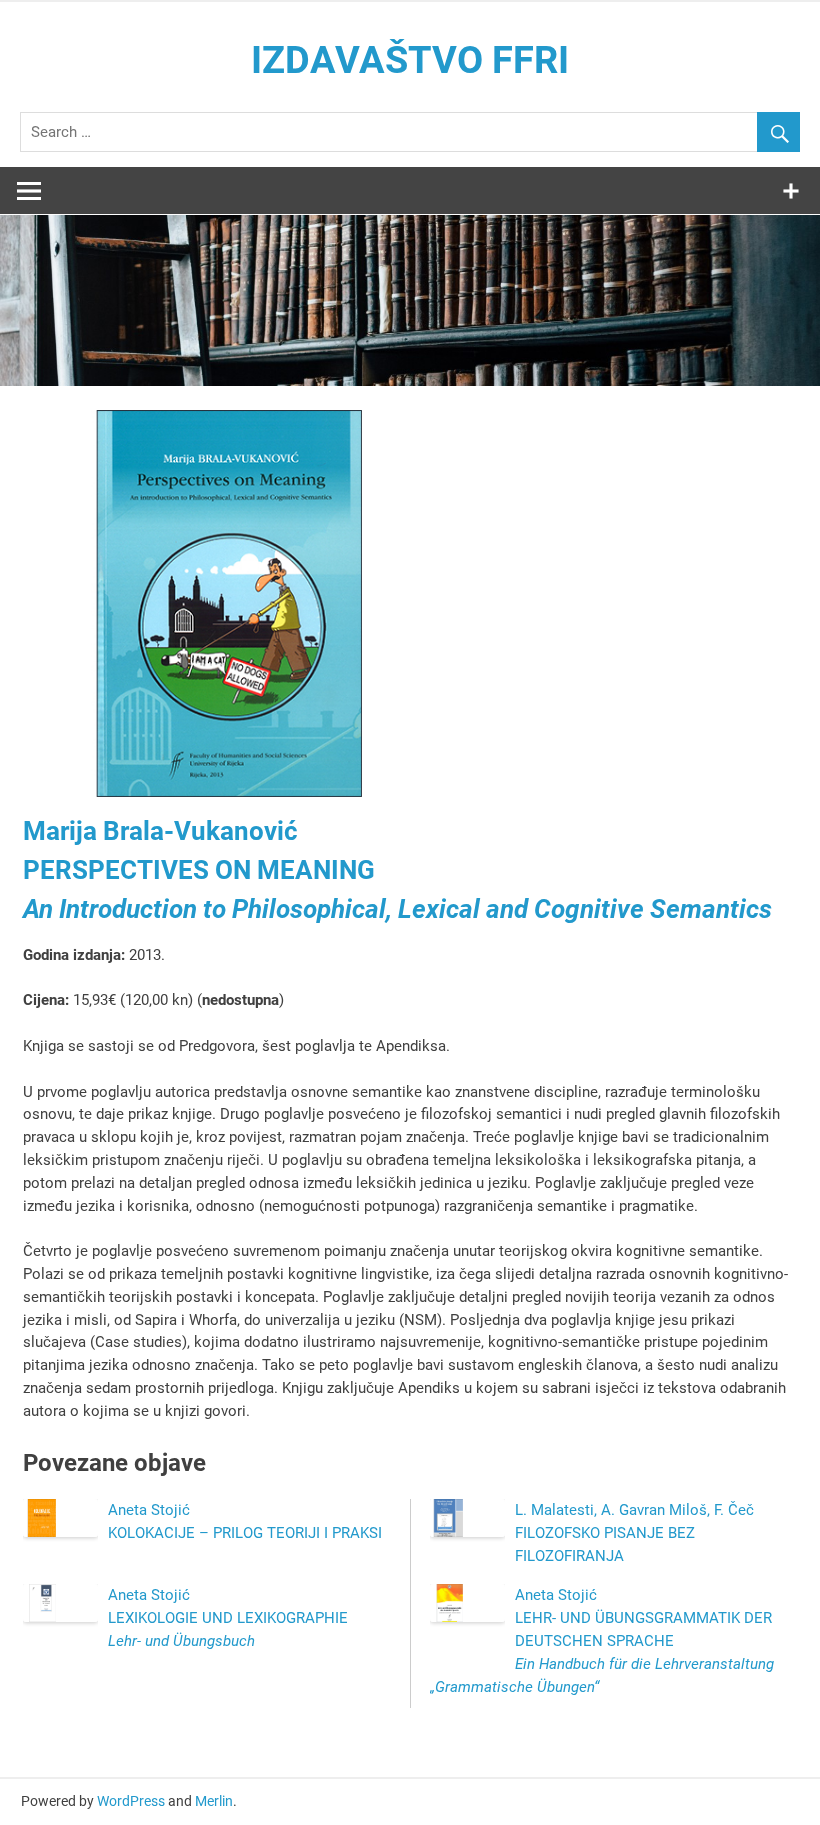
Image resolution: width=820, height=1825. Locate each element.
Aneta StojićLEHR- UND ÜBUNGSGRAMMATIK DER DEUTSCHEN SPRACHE (602, 1640)
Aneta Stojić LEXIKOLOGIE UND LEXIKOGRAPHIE (228, 1618)
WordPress (131, 1801)
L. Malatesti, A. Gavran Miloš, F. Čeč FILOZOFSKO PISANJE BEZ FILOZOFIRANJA (634, 1533)
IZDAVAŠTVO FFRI (410, 60)
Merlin (214, 1801)
